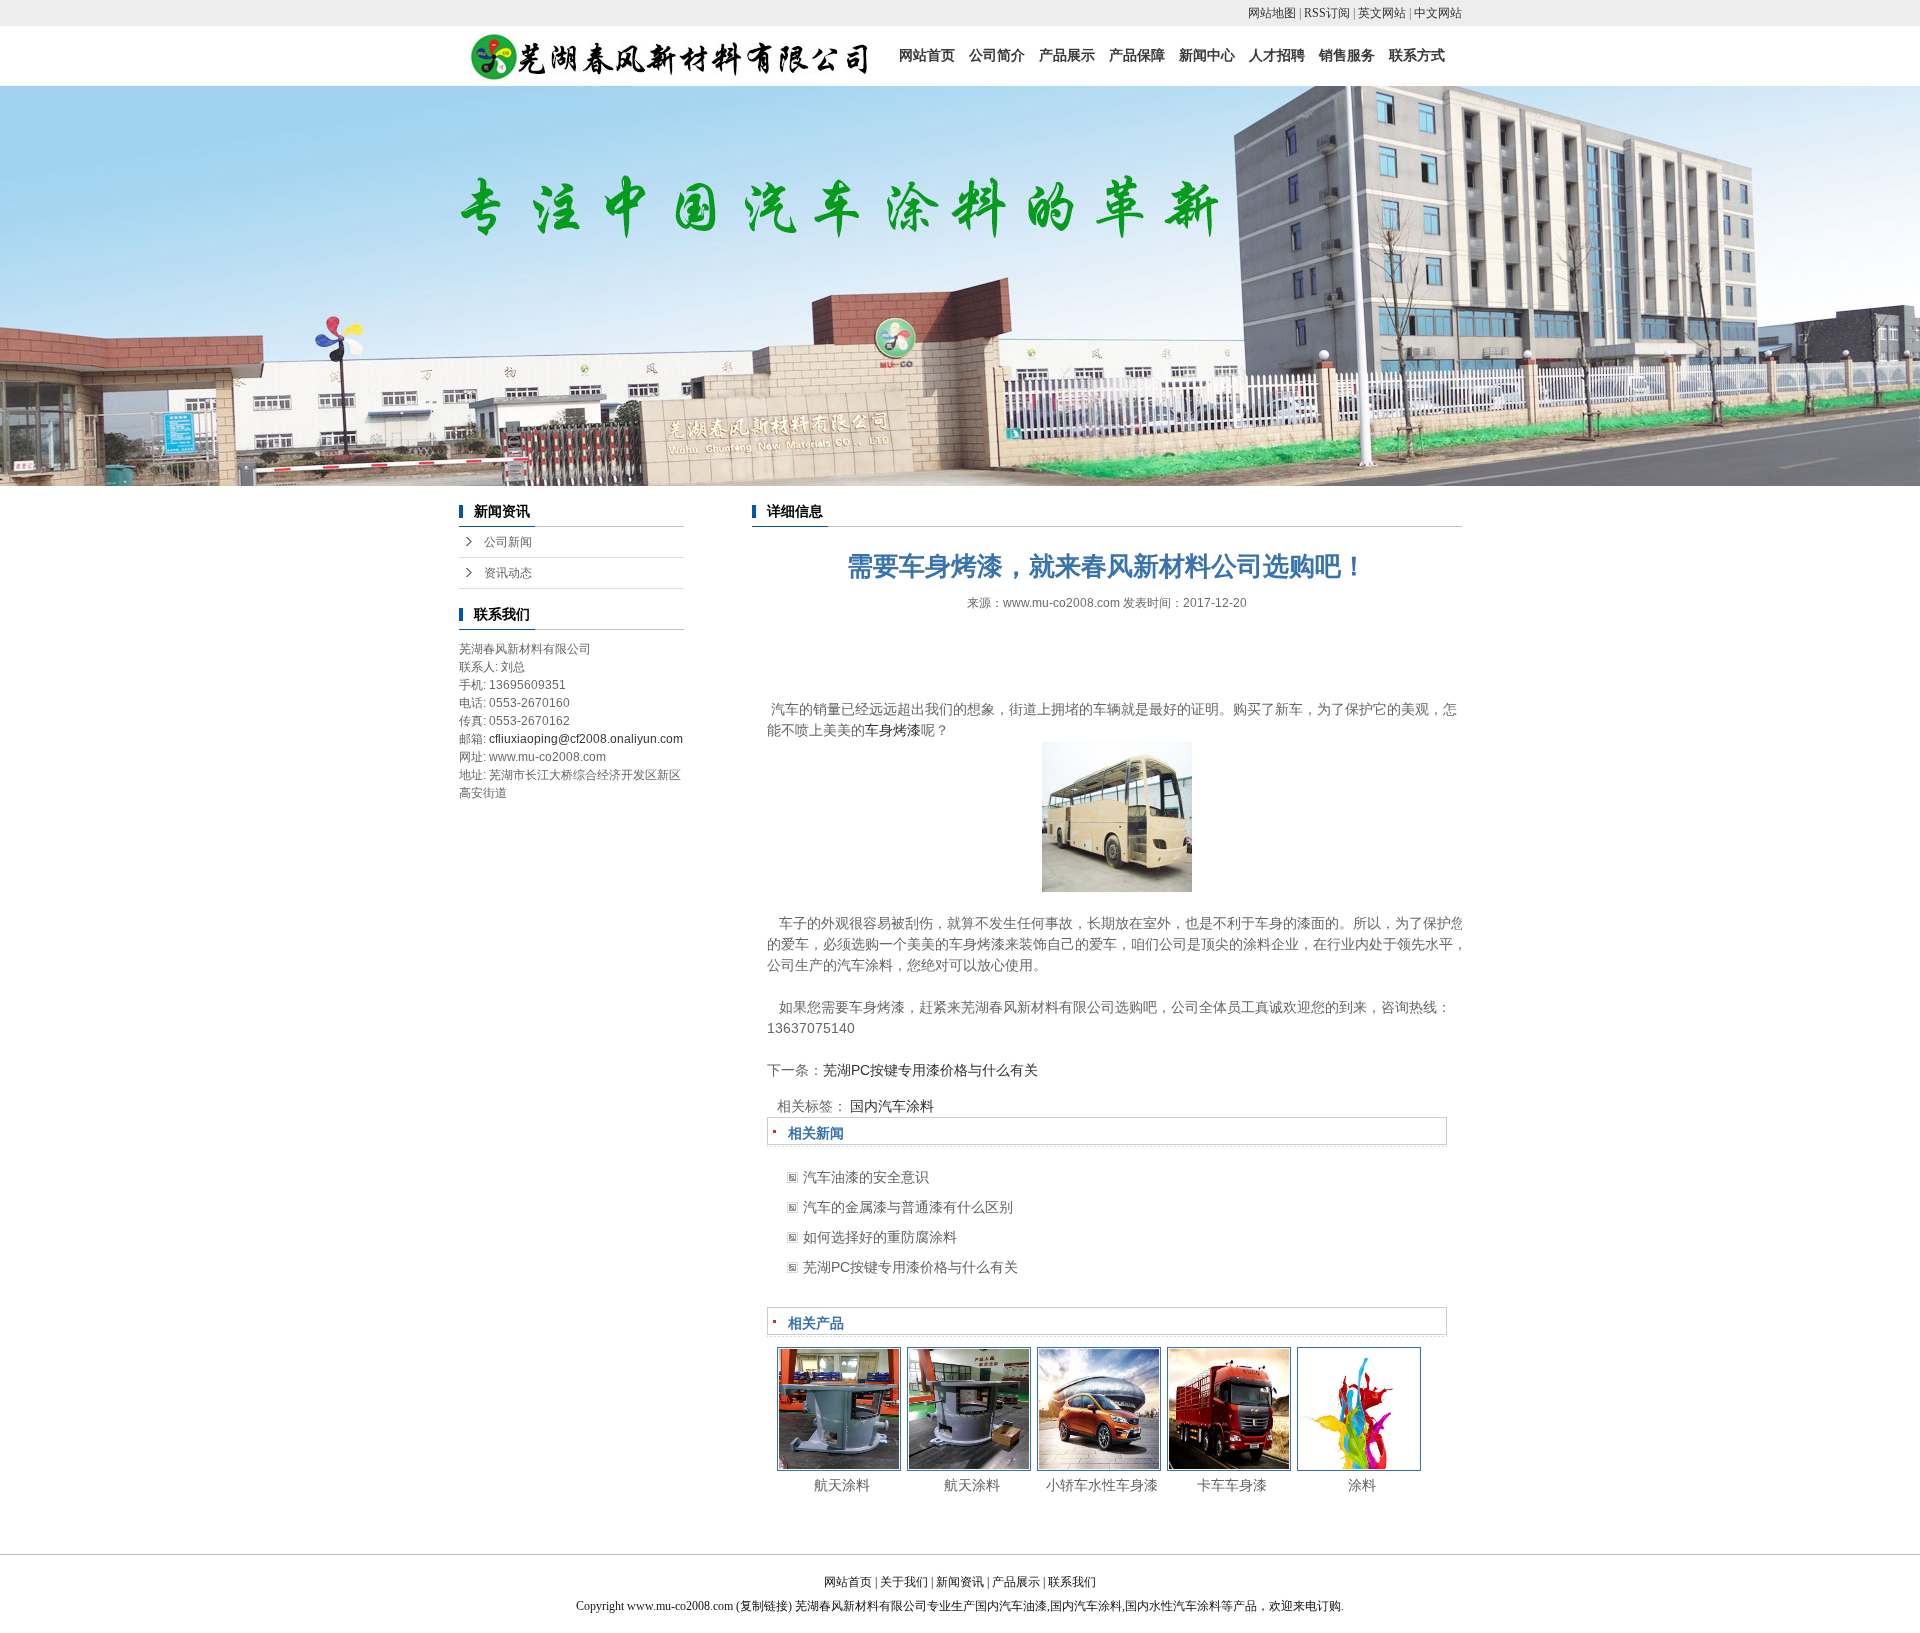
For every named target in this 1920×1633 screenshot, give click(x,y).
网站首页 (927, 55)
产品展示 (1067, 55)
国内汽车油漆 (1011, 1606)
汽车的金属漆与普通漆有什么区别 (908, 1207)
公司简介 (997, 55)
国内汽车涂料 (892, 1106)
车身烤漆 (893, 730)
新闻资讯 (960, 1582)
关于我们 (904, 1582)
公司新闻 (508, 542)
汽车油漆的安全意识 (866, 1177)
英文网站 (1382, 13)
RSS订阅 (1327, 13)
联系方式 (1417, 55)
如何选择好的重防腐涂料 (880, 1237)
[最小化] (1897, 1403)
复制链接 (764, 1606)
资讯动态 (508, 573)
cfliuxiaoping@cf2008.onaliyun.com (586, 739)
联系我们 (1072, 1582)
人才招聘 (1277, 55)
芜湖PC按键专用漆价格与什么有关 (930, 1070)
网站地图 (1272, 13)
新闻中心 (1207, 55)
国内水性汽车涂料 (1173, 1606)
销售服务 (1347, 55)
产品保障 (1137, 55)
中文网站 (1438, 13)
